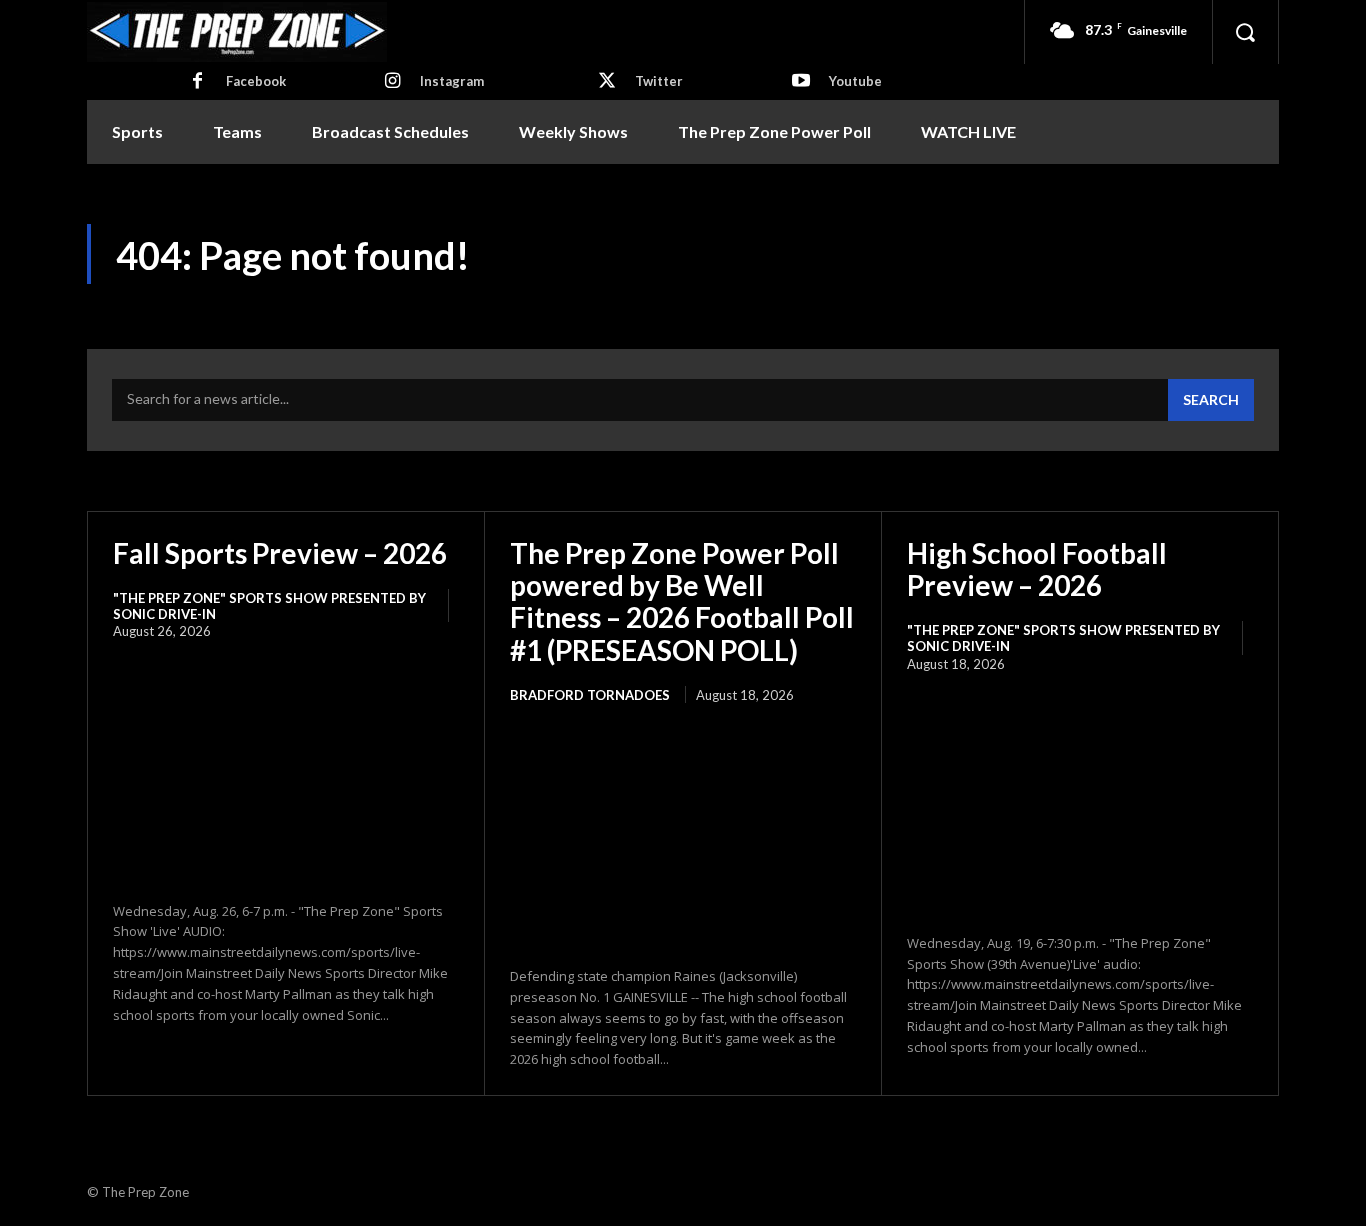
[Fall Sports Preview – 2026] (286, 772)
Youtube (855, 81)
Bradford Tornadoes (590, 695)
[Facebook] (198, 82)
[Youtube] (801, 82)
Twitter (659, 81)
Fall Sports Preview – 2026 (280, 553)
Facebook (256, 81)
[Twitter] (607, 82)
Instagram (452, 81)
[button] (1245, 32)
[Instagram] (392, 82)
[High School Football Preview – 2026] (1080, 804)
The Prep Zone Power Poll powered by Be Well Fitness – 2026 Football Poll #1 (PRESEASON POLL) (682, 601)
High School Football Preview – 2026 (1037, 569)
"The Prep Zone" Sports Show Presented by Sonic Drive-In (269, 606)
